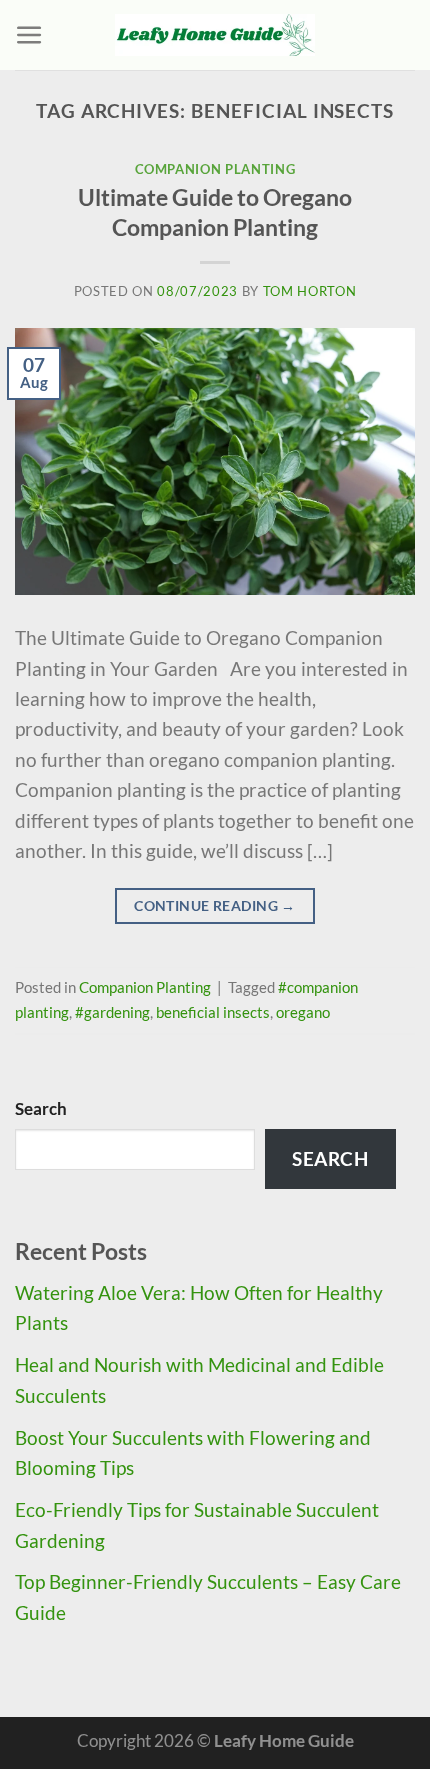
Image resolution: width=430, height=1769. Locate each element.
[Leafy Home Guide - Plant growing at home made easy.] (215, 35)
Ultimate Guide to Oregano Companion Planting (215, 212)
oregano (303, 1012)
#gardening (112, 1012)
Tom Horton (310, 291)
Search (41, 1108)
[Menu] (29, 35)
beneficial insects (213, 1012)
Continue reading (215, 905)
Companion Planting (215, 169)
